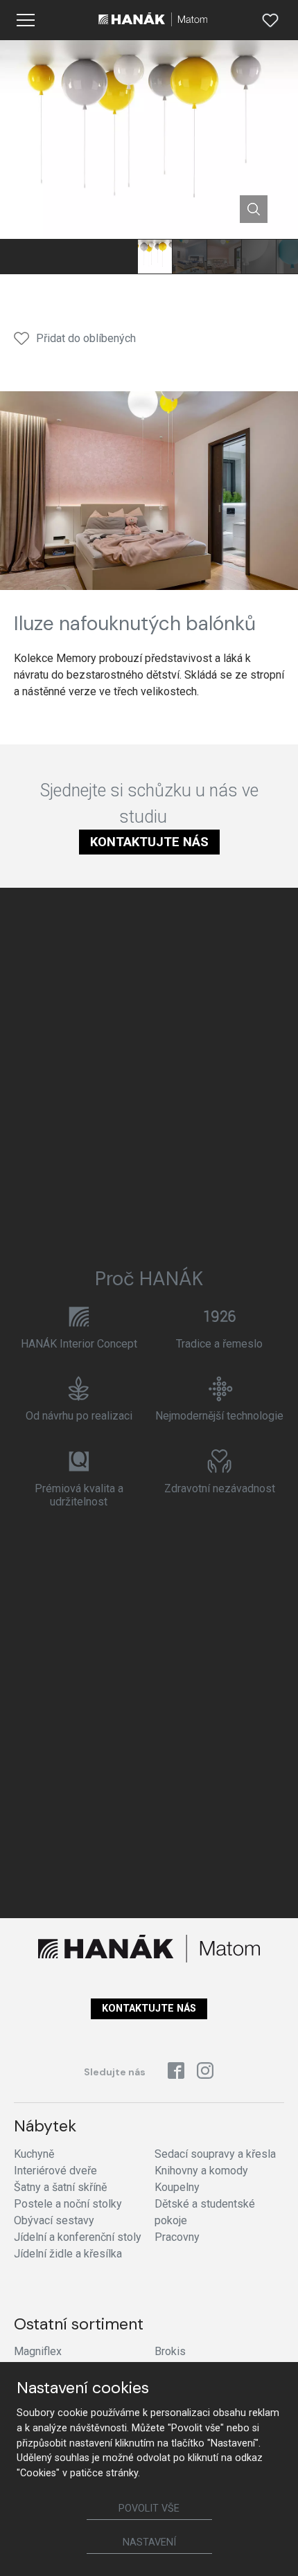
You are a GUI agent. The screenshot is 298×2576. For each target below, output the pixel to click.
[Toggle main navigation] (26, 20)
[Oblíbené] (270, 20)
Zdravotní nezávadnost (220, 1488)
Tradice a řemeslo (219, 1344)
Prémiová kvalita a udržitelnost (79, 1495)
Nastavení (149, 2542)
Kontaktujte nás (149, 842)
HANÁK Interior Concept (79, 1344)
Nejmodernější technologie (219, 1416)
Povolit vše (149, 2508)
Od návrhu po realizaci (79, 1416)
